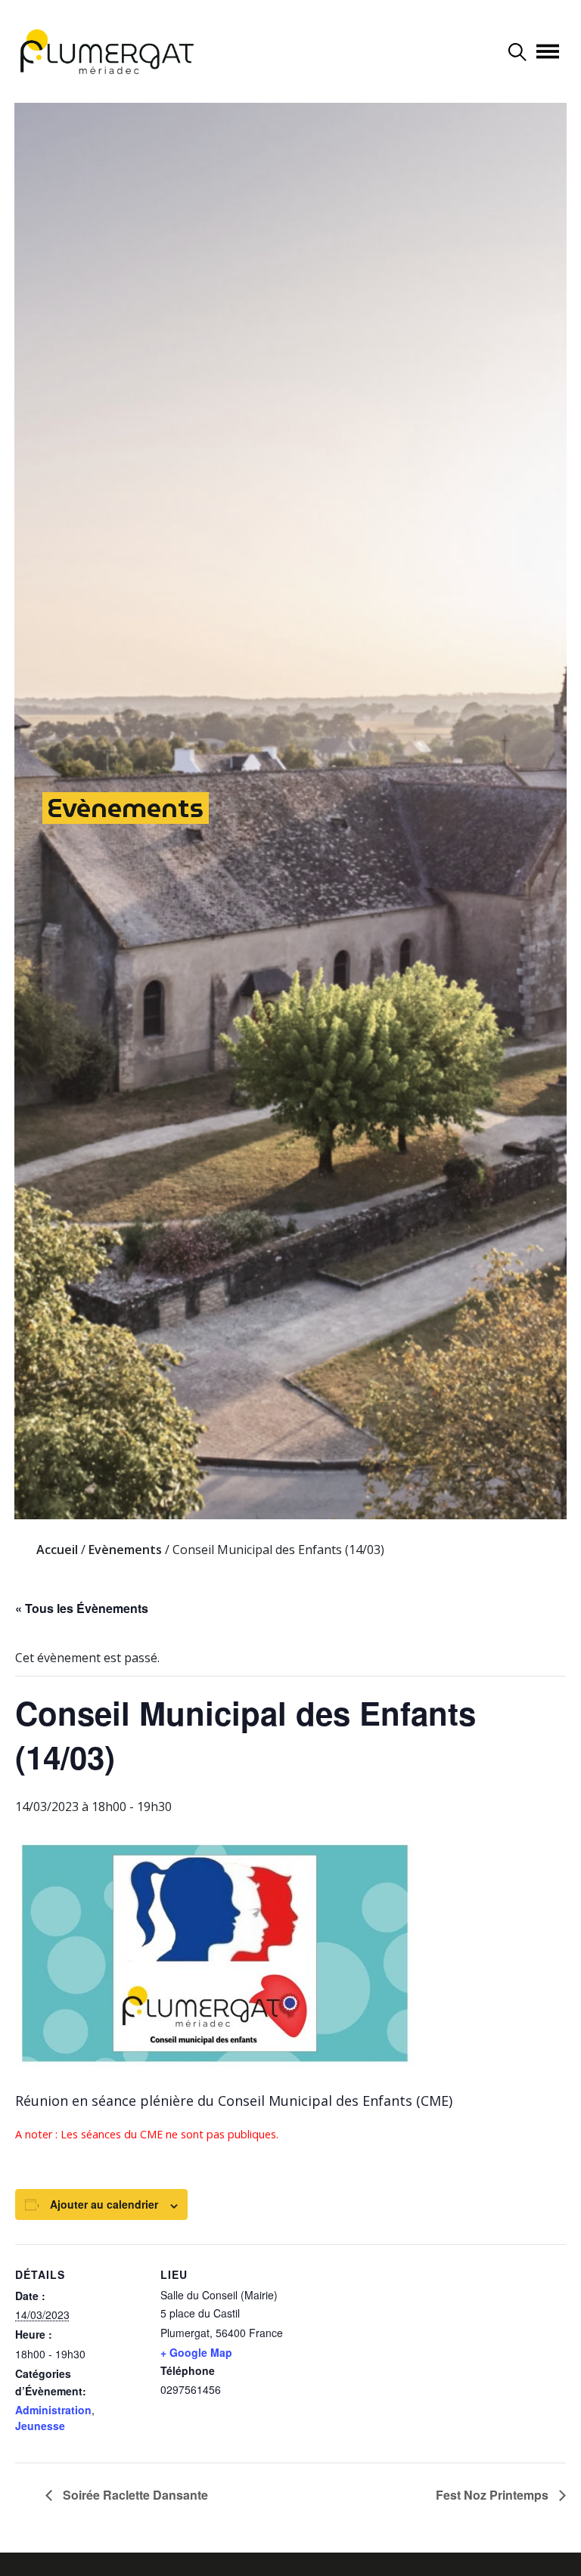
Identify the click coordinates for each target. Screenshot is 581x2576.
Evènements (126, 808)
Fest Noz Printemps (494, 2495)
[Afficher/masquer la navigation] (548, 51)
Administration (53, 2410)
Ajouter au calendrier (104, 2204)
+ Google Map (196, 2352)
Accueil (57, 1550)
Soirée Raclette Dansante (134, 2495)
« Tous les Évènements (82, 1608)
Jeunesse (40, 2426)
